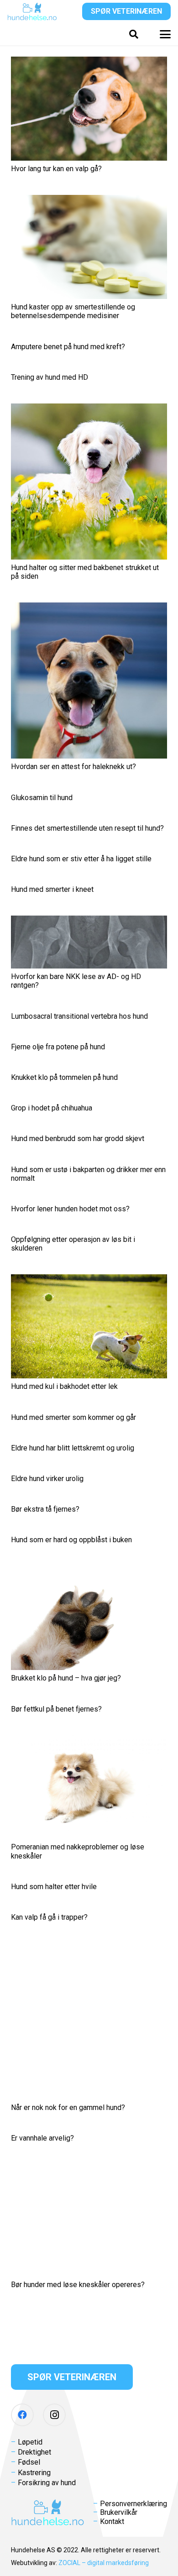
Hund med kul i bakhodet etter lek (64, 1386)
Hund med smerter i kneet (52, 889)
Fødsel (29, 2462)
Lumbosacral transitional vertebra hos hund (79, 1016)
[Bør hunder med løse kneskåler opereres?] (89, 2221)
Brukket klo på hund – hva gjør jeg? (66, 1678)
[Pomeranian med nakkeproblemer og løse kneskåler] (89, 1787)
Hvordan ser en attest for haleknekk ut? (73, 767)
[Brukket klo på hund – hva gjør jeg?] (89, 1618)
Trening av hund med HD (50, 377)
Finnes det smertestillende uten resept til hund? (87, 828)
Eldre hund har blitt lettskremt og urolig (73, 1448)
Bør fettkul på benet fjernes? (56, 1709)
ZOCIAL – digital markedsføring (104, 2563)
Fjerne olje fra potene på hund (58, 1047)
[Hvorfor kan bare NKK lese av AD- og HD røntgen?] (89, 942)
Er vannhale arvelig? (42, 2138)
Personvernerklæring (133, 2504)
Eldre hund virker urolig (47, 1479)
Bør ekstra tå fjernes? (45, 1509)
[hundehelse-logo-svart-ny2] (32, 11)
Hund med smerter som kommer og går (73, 1417)
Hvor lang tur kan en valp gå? (56, 169)
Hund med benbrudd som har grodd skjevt (78, 1139)
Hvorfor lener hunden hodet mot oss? (70, 1209)
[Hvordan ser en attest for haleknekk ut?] (89, 681)
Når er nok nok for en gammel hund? (68, 2107)
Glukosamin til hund (42, 798)
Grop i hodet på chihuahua (52, 1108)
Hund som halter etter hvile (54, 1887)
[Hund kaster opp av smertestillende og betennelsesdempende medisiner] (89, 247)
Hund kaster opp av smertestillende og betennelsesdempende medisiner (73, 311)
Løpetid (30, 2442)
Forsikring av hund (47, 2483)
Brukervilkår (119, 2512)
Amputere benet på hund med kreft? (68, 347)
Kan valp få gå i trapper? (49, 1917)
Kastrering (34, 2473)
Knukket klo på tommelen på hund (64, 1077)
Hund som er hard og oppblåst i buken (71, 1540)
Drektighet (34, 2452)
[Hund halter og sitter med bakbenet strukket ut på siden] (89, 482)
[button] (134, 34)
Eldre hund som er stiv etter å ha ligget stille (81, 859)
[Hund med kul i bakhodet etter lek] (89, 1326)
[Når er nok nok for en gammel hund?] (89, 2021)
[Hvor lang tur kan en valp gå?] (89, 109)
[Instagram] (54, 2415)
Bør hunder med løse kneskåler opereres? (78, 2285)
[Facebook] (22, 2415)
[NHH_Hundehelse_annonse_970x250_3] (89, 2320)
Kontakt (112, 2521)
